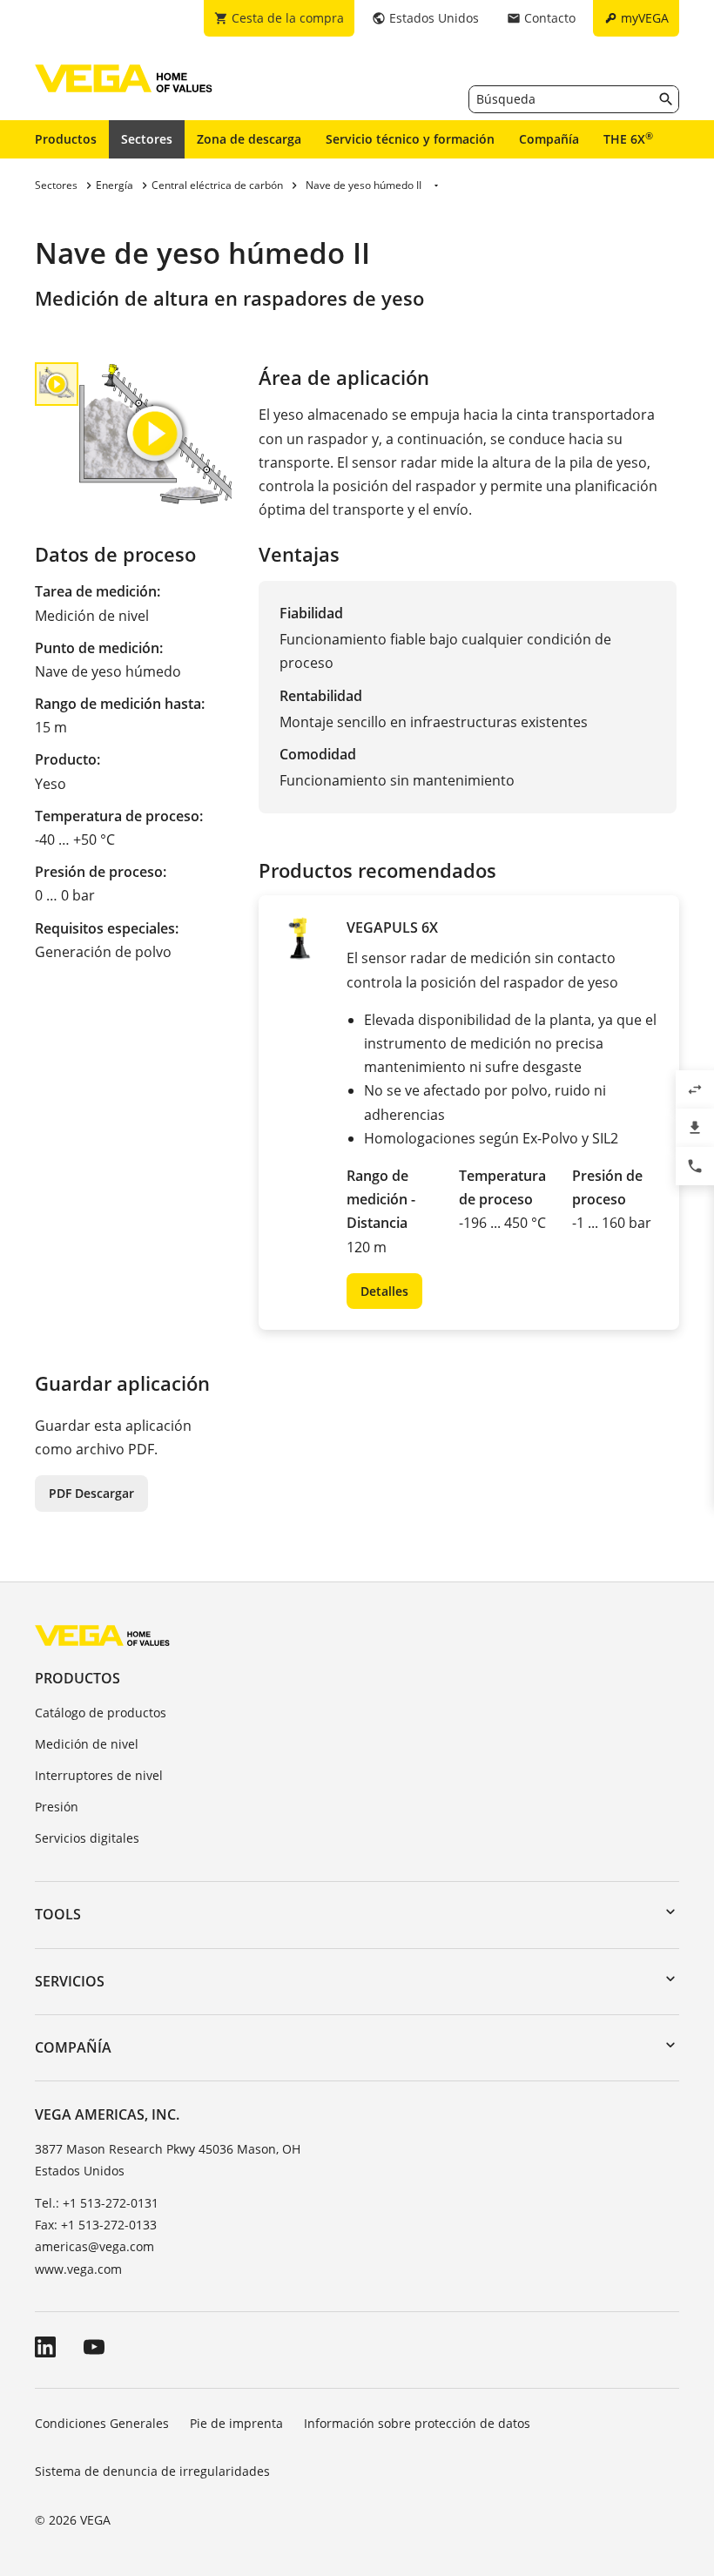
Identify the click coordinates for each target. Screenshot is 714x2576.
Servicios (70, 1981)
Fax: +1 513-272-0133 (96, 2225)
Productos (66, 139)
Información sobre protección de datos (417, 2423)
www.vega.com (78, 2269)
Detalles (384, 1291)
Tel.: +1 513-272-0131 (97, 2203)
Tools (58, 1914)
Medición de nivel (87, 1744)
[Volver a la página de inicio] (102, 1635)
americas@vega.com (94, 2246)
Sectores (147, 139)
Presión (57, 1807)
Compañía (549, 139)
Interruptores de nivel (99, 1775)
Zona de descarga (249, 139)
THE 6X (628, 138)
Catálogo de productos (101, 1713)
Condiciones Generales (102, 2423)
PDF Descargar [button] (91, 1493)
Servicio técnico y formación (410, 139)
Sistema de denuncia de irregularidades (152, 2471)
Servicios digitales (87, 1838)
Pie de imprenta (236, 2423)
